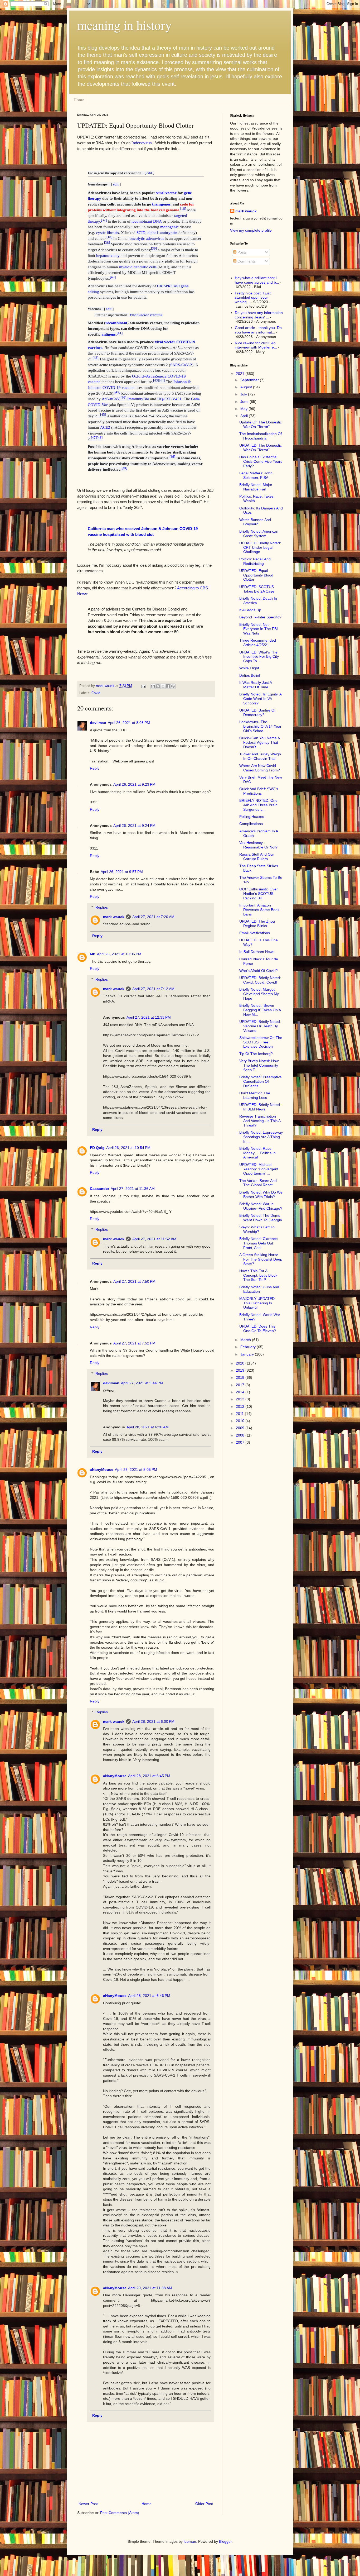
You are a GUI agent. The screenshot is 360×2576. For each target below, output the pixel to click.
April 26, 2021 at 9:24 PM (134, 826)
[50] (124, 468)
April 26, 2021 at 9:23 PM (134, 784)
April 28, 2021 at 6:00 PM (153, 1721)
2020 (241, 1363)
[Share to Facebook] (168, 686)
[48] (100, 437)
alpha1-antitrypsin (162, 233)
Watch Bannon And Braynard (255, 522)
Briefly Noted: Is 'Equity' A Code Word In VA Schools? (260, 699)
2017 (241, 1385)
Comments (246, 261)
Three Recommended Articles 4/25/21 (258, 643)
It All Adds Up (250, 610)
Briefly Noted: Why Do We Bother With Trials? (261, 1194)
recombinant (116, 323)
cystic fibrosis (108, 233)
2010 (241, 1421)
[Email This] (153, 686)
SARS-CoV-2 (181, 365)
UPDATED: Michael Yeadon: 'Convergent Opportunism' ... (259, 1169)
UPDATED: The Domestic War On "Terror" (261, 448)
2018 (241, 1377)
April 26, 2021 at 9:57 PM (122, 872)
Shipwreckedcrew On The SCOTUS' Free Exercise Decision (261, 1042)
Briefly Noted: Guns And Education (259, 1289)
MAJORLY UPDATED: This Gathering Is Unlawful (257, 1303)
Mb (93, 954)
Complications (251, 824)
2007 (241, 1442)
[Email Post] (143, 686)
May (244, 409)
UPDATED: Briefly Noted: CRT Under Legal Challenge (260, 547)
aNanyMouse (102, 1470)
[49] (172, 457)
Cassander (99, 1189)
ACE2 (105, 427)
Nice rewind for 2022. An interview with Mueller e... (256, 345)
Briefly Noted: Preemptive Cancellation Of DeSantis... (261, 1081)
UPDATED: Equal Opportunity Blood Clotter (256, 575)
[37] (104, 220)
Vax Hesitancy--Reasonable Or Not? (258, 845)
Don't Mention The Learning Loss (255, 1095)
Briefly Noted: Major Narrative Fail (256, 487)
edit (149, 173)
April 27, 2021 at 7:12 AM (153, 989)
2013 (241, 1399)
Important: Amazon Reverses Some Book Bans (259, 910)
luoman (190, 2541)
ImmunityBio (138, 399)
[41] (120, 333)
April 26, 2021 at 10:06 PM (119, 954)
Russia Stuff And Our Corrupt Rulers (257, 857)
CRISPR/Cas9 (168, 286)
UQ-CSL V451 (169, 399)
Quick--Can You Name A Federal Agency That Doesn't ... (259, 742)
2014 (241, 1392)
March (246, 1340)
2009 (241, 1428)
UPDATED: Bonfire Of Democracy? (257, 712)
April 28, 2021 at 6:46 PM (149, 1996)
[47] (94, 437)
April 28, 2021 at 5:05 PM (136, 1470)
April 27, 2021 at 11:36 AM (133, 1189)
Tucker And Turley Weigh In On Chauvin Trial (260, 756)
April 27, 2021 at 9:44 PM (142, 1383)
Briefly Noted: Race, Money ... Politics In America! (257, 1153)
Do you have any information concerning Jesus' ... (259, 315)
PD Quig (97, 1148)
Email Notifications (255, 933)
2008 (241, 1435)
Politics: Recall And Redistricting (255, 561)
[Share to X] (163, 686)
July (244, 394)
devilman (98, 723)
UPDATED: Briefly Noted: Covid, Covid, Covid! (260, 980)
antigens (109, 334)
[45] (117, 392)
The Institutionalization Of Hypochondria (261, 436)
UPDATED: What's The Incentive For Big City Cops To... (259, 657)
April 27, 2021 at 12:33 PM (149, 1017)
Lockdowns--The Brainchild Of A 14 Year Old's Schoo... (260, 726)
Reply (95, 768)
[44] (162, 380)
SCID (141, 233)
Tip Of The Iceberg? (256, 1054)
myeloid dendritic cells (138, 267)
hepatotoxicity (108, 256)
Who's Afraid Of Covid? (259, 971)
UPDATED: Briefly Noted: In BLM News (260, 1107)
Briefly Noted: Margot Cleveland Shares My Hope (259, 994)
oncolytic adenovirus (147, 238)
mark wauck (114, 917)
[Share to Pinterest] (173, 686)
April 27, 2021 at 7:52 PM (134, 1343)
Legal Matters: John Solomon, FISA (256, 475)
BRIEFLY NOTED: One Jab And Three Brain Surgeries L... (258, 805)
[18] (183, 209)
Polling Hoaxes (252, 817)
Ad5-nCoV (111, 399)
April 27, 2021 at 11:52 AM (154, 1239)
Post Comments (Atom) (120, 2513)
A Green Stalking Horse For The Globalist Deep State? (261, 1259)
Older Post (204, 2504)
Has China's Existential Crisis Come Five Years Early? (261, 461)
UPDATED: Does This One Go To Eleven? (258, 1328)
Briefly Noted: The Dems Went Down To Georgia (261, 1218)
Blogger (225, 2541)
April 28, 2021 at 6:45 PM (149, 1776)
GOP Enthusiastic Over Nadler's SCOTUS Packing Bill (259, 894)
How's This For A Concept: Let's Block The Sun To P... (258, 1275)
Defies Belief (250, 675)
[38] (107, 243)
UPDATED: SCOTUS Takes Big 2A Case (257, 589)
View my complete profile (251, 230)
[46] (123, 398)
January (248, 1354)
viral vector (166, 193)
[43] (156, 380)
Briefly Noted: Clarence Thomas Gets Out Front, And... (259, 1243)
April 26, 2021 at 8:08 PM (129, 723)
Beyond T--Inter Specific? (260, 617)
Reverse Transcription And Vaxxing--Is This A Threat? (260, 1121)
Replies (102, 907)
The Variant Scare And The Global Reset (258, 1183)
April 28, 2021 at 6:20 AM (148, 1427)
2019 (241, 1370)
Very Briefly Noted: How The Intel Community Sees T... (259, 1065)
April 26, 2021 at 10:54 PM (128, 1148)
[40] (113, 277)
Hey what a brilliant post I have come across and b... (257, 280)
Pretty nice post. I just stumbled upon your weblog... (253, 298)
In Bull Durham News (257, 952)
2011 (240, 1414)
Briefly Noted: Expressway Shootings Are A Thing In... (261, 1137)
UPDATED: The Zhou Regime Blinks (257, 924)
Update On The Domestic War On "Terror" (261, 424)
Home (79, 100)
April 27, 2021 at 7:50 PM (134, 1281)
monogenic (169, 227)
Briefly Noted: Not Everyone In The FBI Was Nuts (259, 629)
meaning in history (124, 25)
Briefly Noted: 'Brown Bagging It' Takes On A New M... (260, 1010)
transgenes (161, 204)
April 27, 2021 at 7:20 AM (153, 917)
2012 (241, 1406)
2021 (241, 374)
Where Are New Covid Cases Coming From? (260, 768)
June (245, 402)
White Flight (249, 668)
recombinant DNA (147, 221)
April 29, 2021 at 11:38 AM (150, 2288)
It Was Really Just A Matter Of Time (256, 685)
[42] (95, 358)
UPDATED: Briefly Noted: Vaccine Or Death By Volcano (260, 1026)
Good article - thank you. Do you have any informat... (258, 330)
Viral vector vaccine (146, 315)
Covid (96, 693)
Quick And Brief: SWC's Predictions (259, 791)
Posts (242, 252)
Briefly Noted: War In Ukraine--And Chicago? (261, 1206)
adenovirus (142, 143)
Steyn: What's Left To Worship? (257, 1229)
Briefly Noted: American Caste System (259, 534)
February (249, 1347)
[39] (154, 249)
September (250, 380)
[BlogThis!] (158, 686)
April (245, 416)
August (247, 387)
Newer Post (88, 2504)
